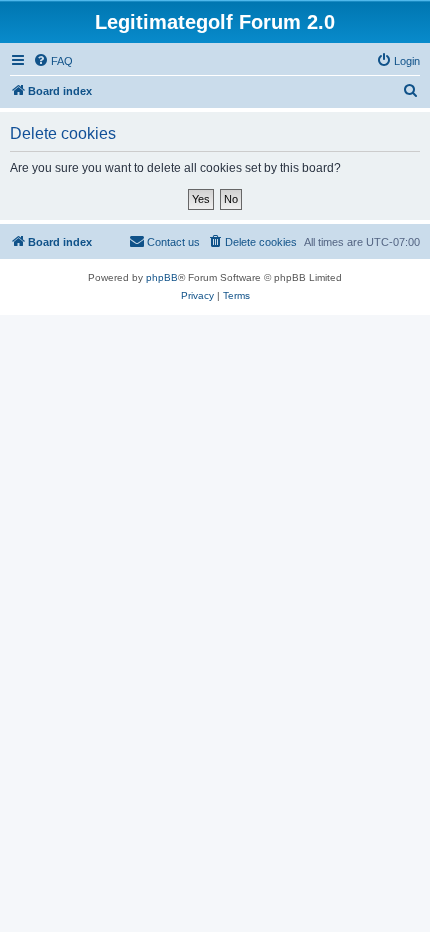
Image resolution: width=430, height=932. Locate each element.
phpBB (162, 277)
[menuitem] (53, 61)
